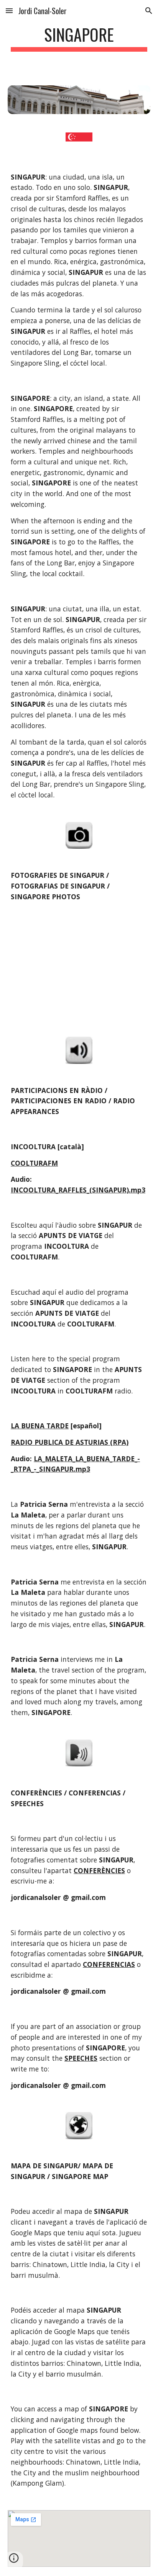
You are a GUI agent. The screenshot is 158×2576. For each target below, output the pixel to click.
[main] (79, 38)
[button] (9, 11)
